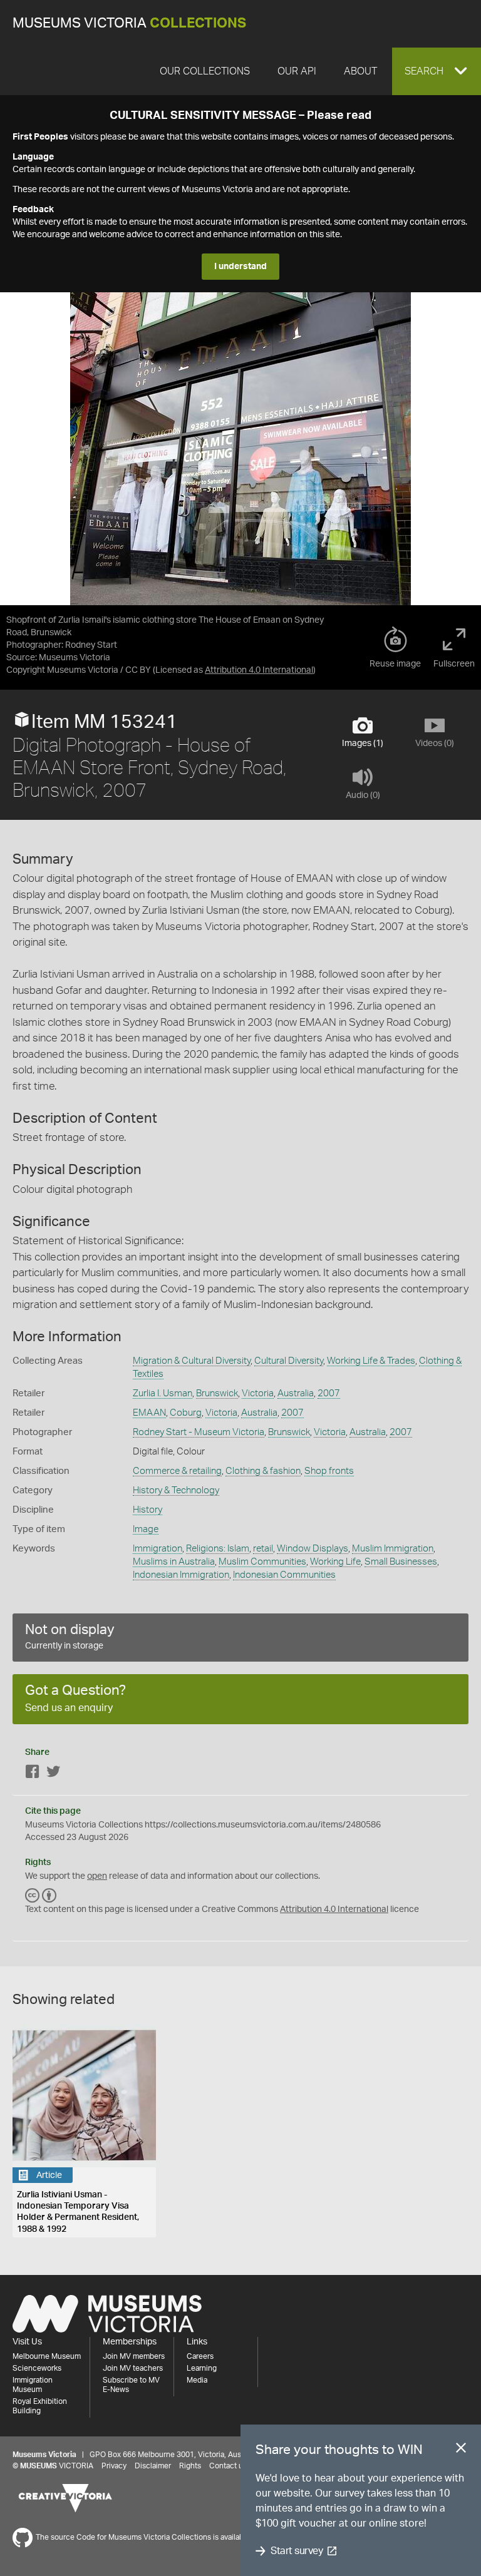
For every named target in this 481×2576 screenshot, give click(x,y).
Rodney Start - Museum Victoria (199, 1432)
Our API (297, 71)
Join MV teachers (133, 2368)
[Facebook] (33, 1774)
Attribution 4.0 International (259, 670)
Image (146, 1529)
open (97, 1876)
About (360, 71)
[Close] (461, 2450)
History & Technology (176, 1490)
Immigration (158, 1549)
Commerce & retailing (177, 1471)
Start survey (297, 2551)
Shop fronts (329, 1471)
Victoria (258, 1393)
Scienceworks (37, 2368)
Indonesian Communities (284, 1575)
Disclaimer (153, 2466)
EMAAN (149, 1413)
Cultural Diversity (289, 1361)
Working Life (335, 1562)
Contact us (228, 2466)
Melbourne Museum (47, 2356)
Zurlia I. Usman (163, 1393)
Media (197, 2380)
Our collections (205, 71)
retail (263, 1549)
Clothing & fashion (263, 1471)
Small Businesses (401, 1562)
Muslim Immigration (393, 1549)
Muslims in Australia (174, 1562)
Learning (202, 2368)
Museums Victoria (129, 23)
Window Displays (313, 1549)
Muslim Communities (262, 1562)
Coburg (186, 1413)
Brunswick (217, 1393)
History (147, 1510)
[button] (437, 71)
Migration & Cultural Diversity (192, 1361)
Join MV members (134, 2356)
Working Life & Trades (371, 1361)
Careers (200, 2356)
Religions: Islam (218, 1549)
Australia (296, 1393)
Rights (190, 2466)
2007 (329, 1393)
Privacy (114, 2466)
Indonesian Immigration (181, 1575)
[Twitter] (53, 1774)
